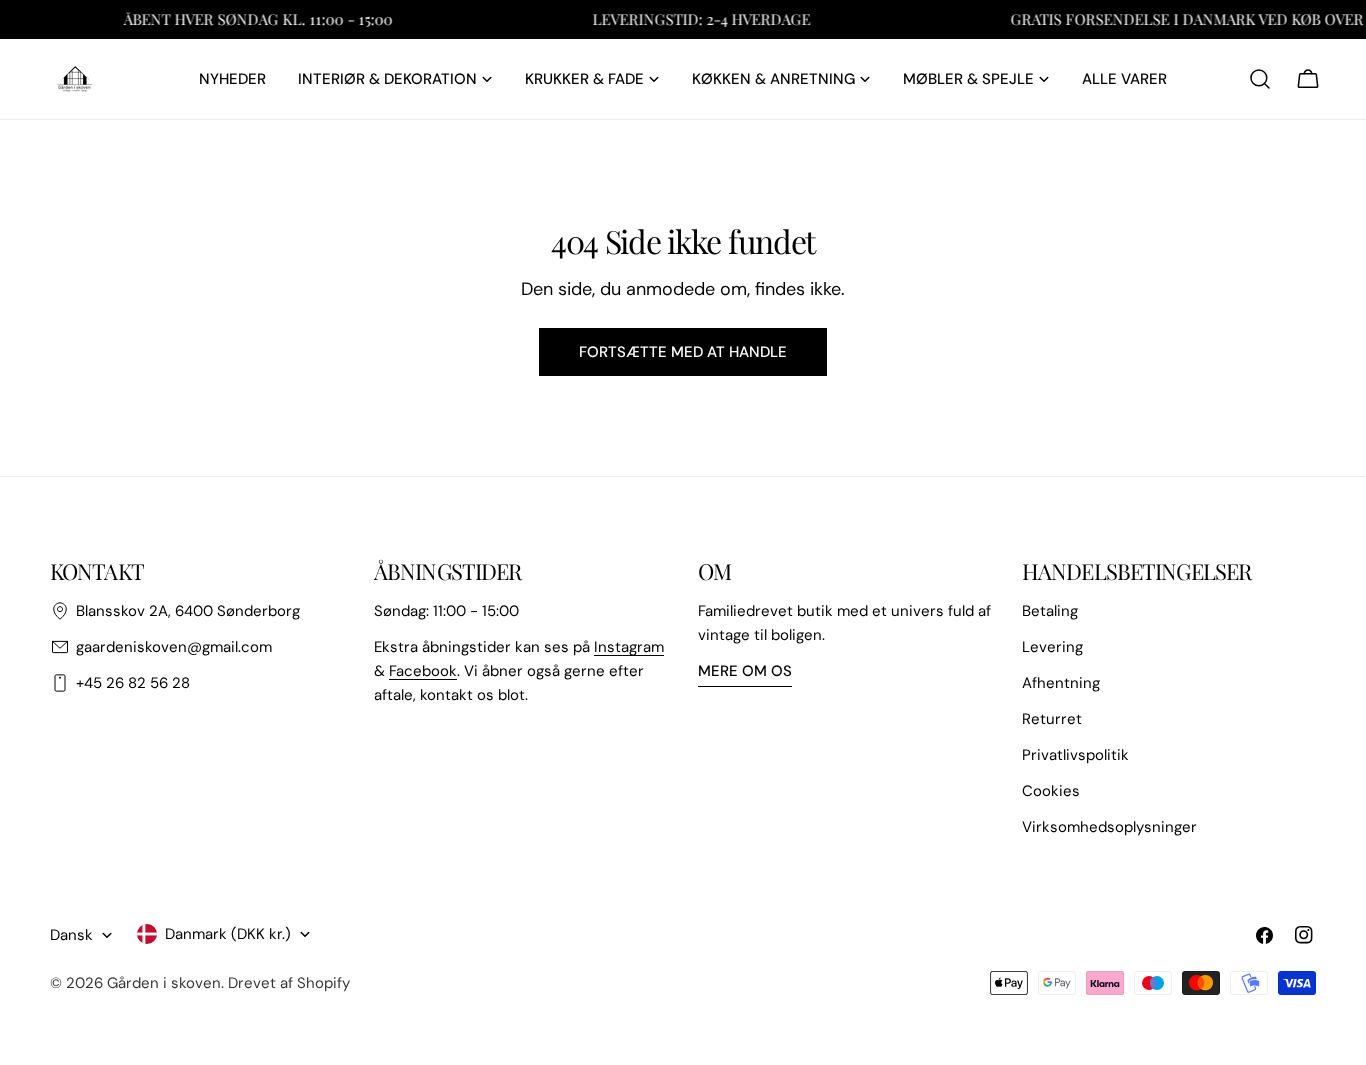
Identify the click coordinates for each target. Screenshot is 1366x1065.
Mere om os (745, 671)
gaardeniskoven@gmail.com (174, 647)
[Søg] (1260, 79)
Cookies (1051, 791)
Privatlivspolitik (1075, 755)
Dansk (71, 935)
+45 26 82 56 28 (133, 683)
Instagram (629, 647)
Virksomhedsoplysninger (1109, 827)
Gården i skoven (164, 983)
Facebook (423, 671)
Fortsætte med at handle (683, 352)
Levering (1052, 647)
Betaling (1050, 611)
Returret (1052, 719)
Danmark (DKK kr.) (228, 934)
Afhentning (1061, 683)
